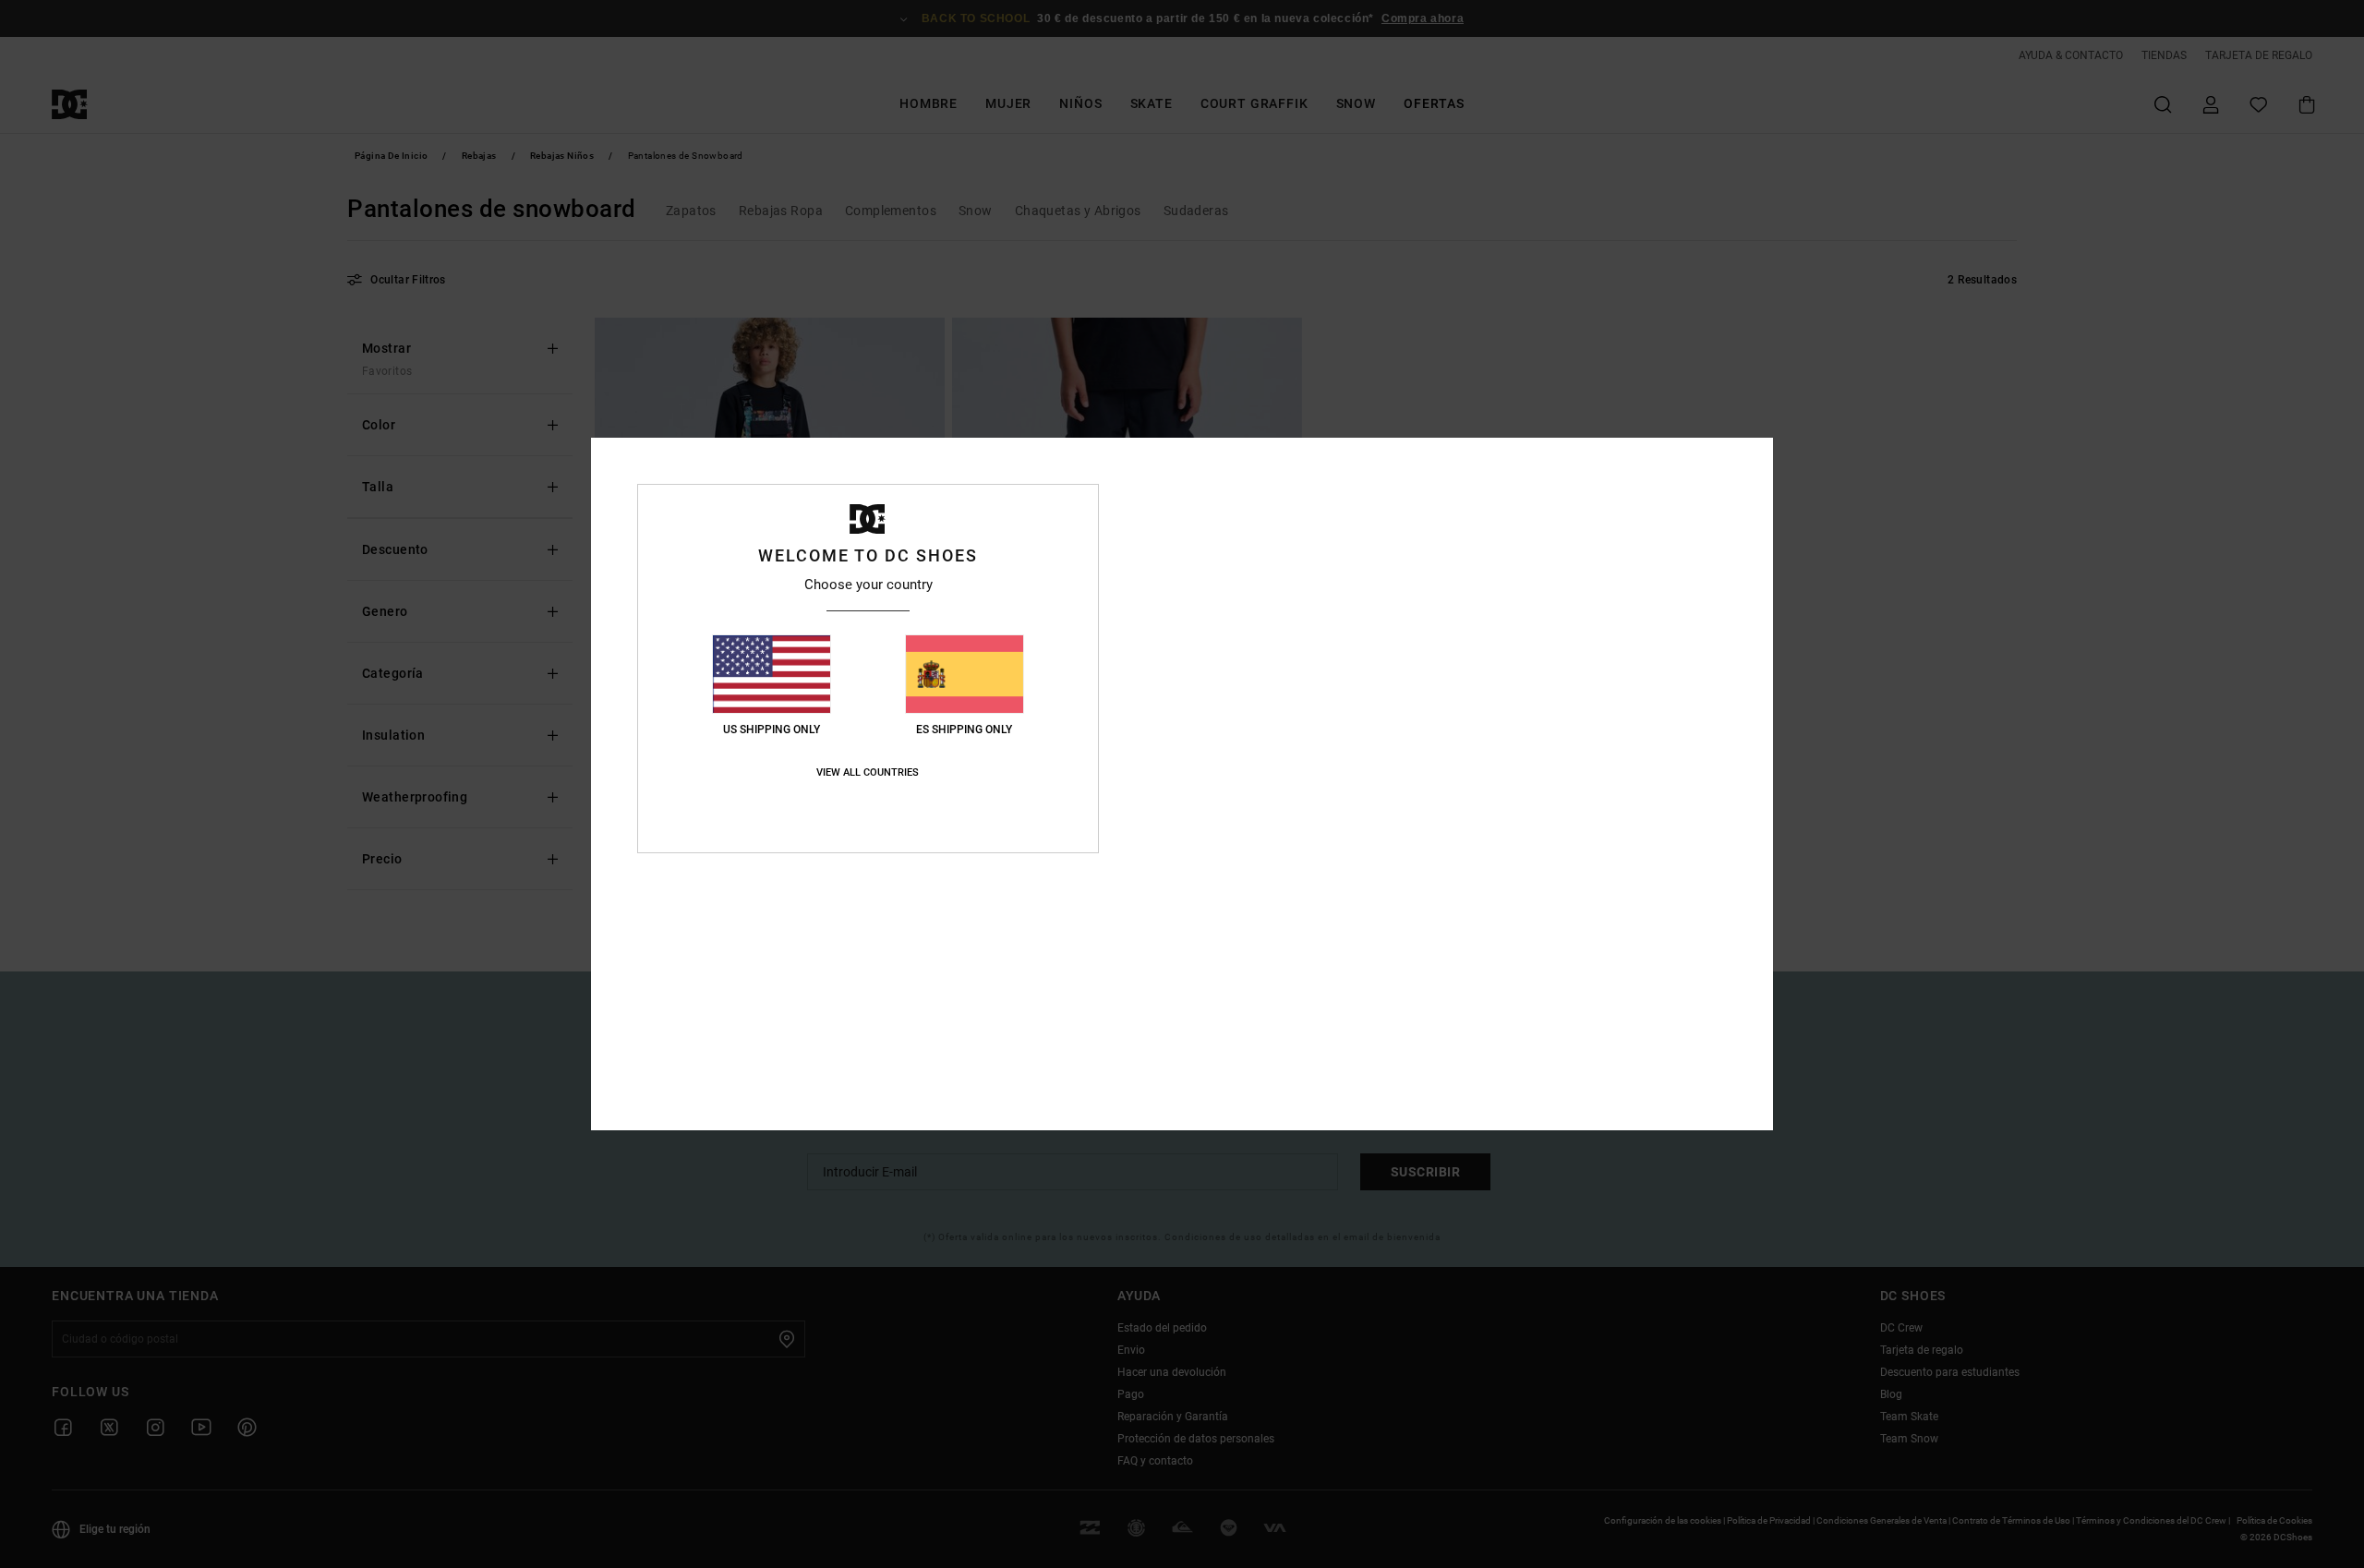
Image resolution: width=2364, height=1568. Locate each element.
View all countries (868, 772)
